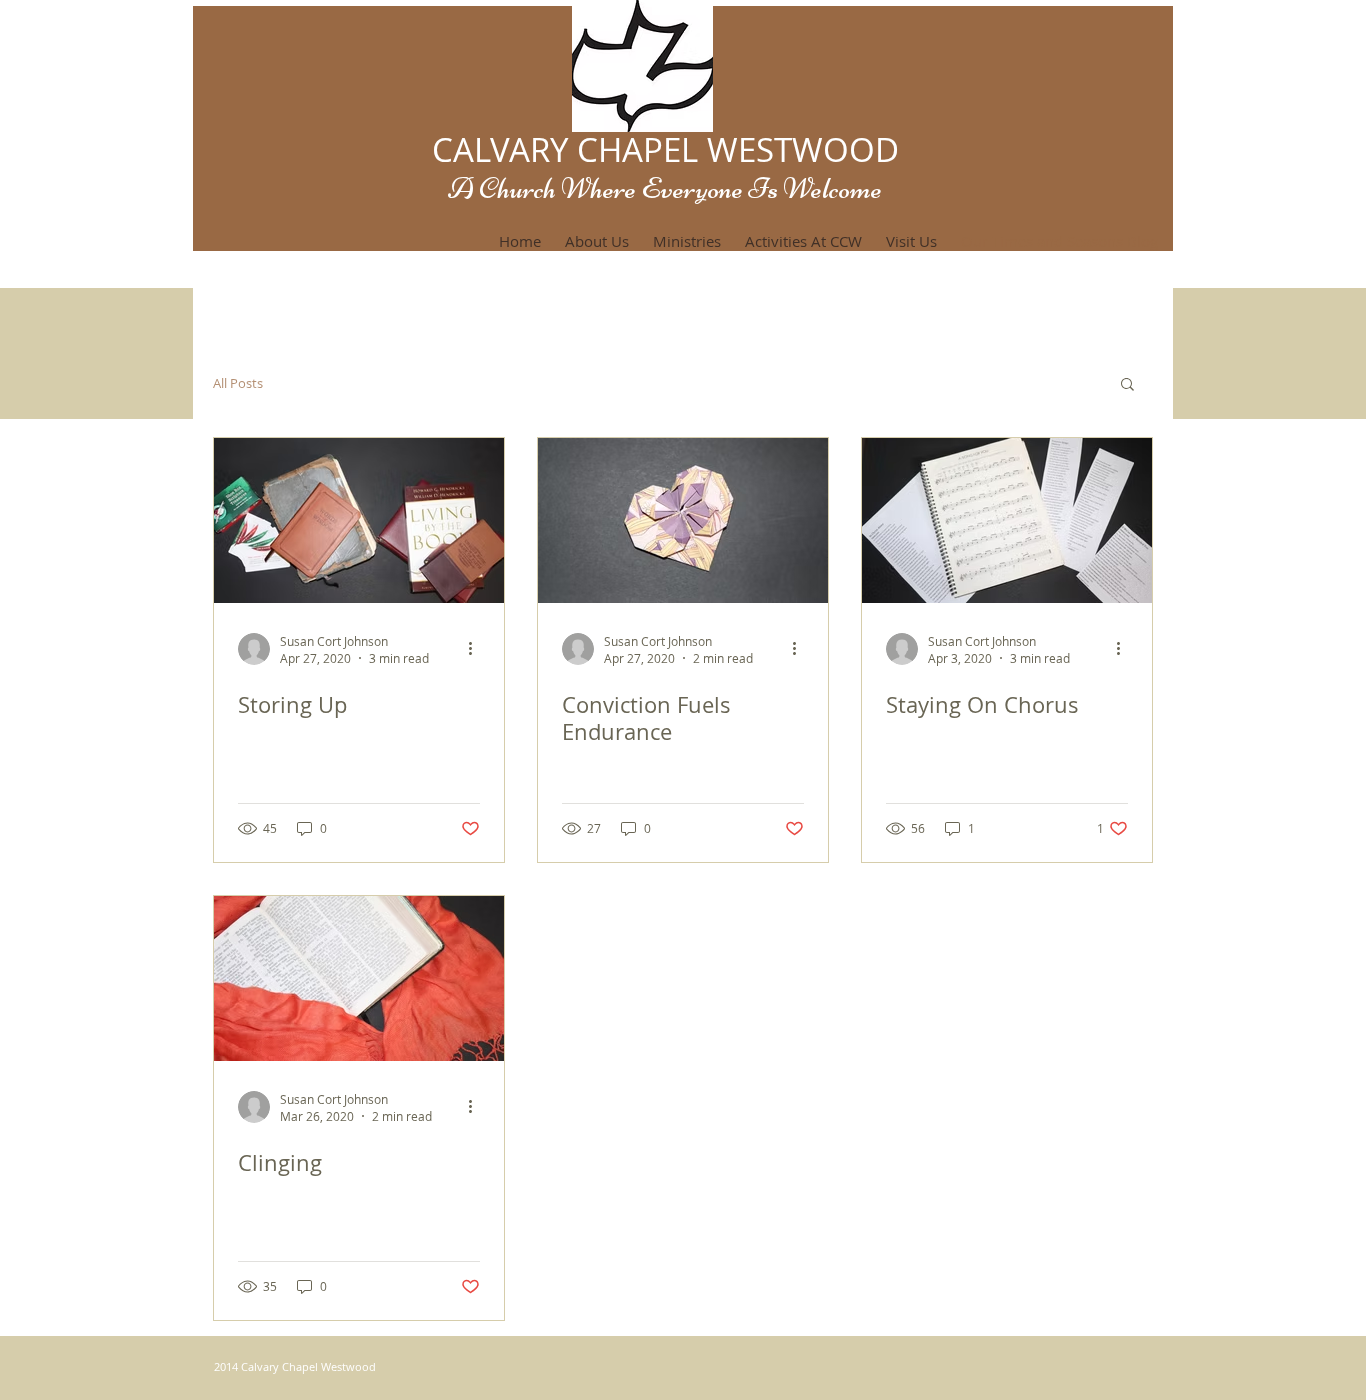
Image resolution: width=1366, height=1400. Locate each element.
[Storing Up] (359, 520)
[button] (1127, 385)
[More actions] (477, 649)
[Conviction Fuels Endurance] (683, 520)
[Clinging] (359, 978)
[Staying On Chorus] (1007, 520)
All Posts (238, 383)
